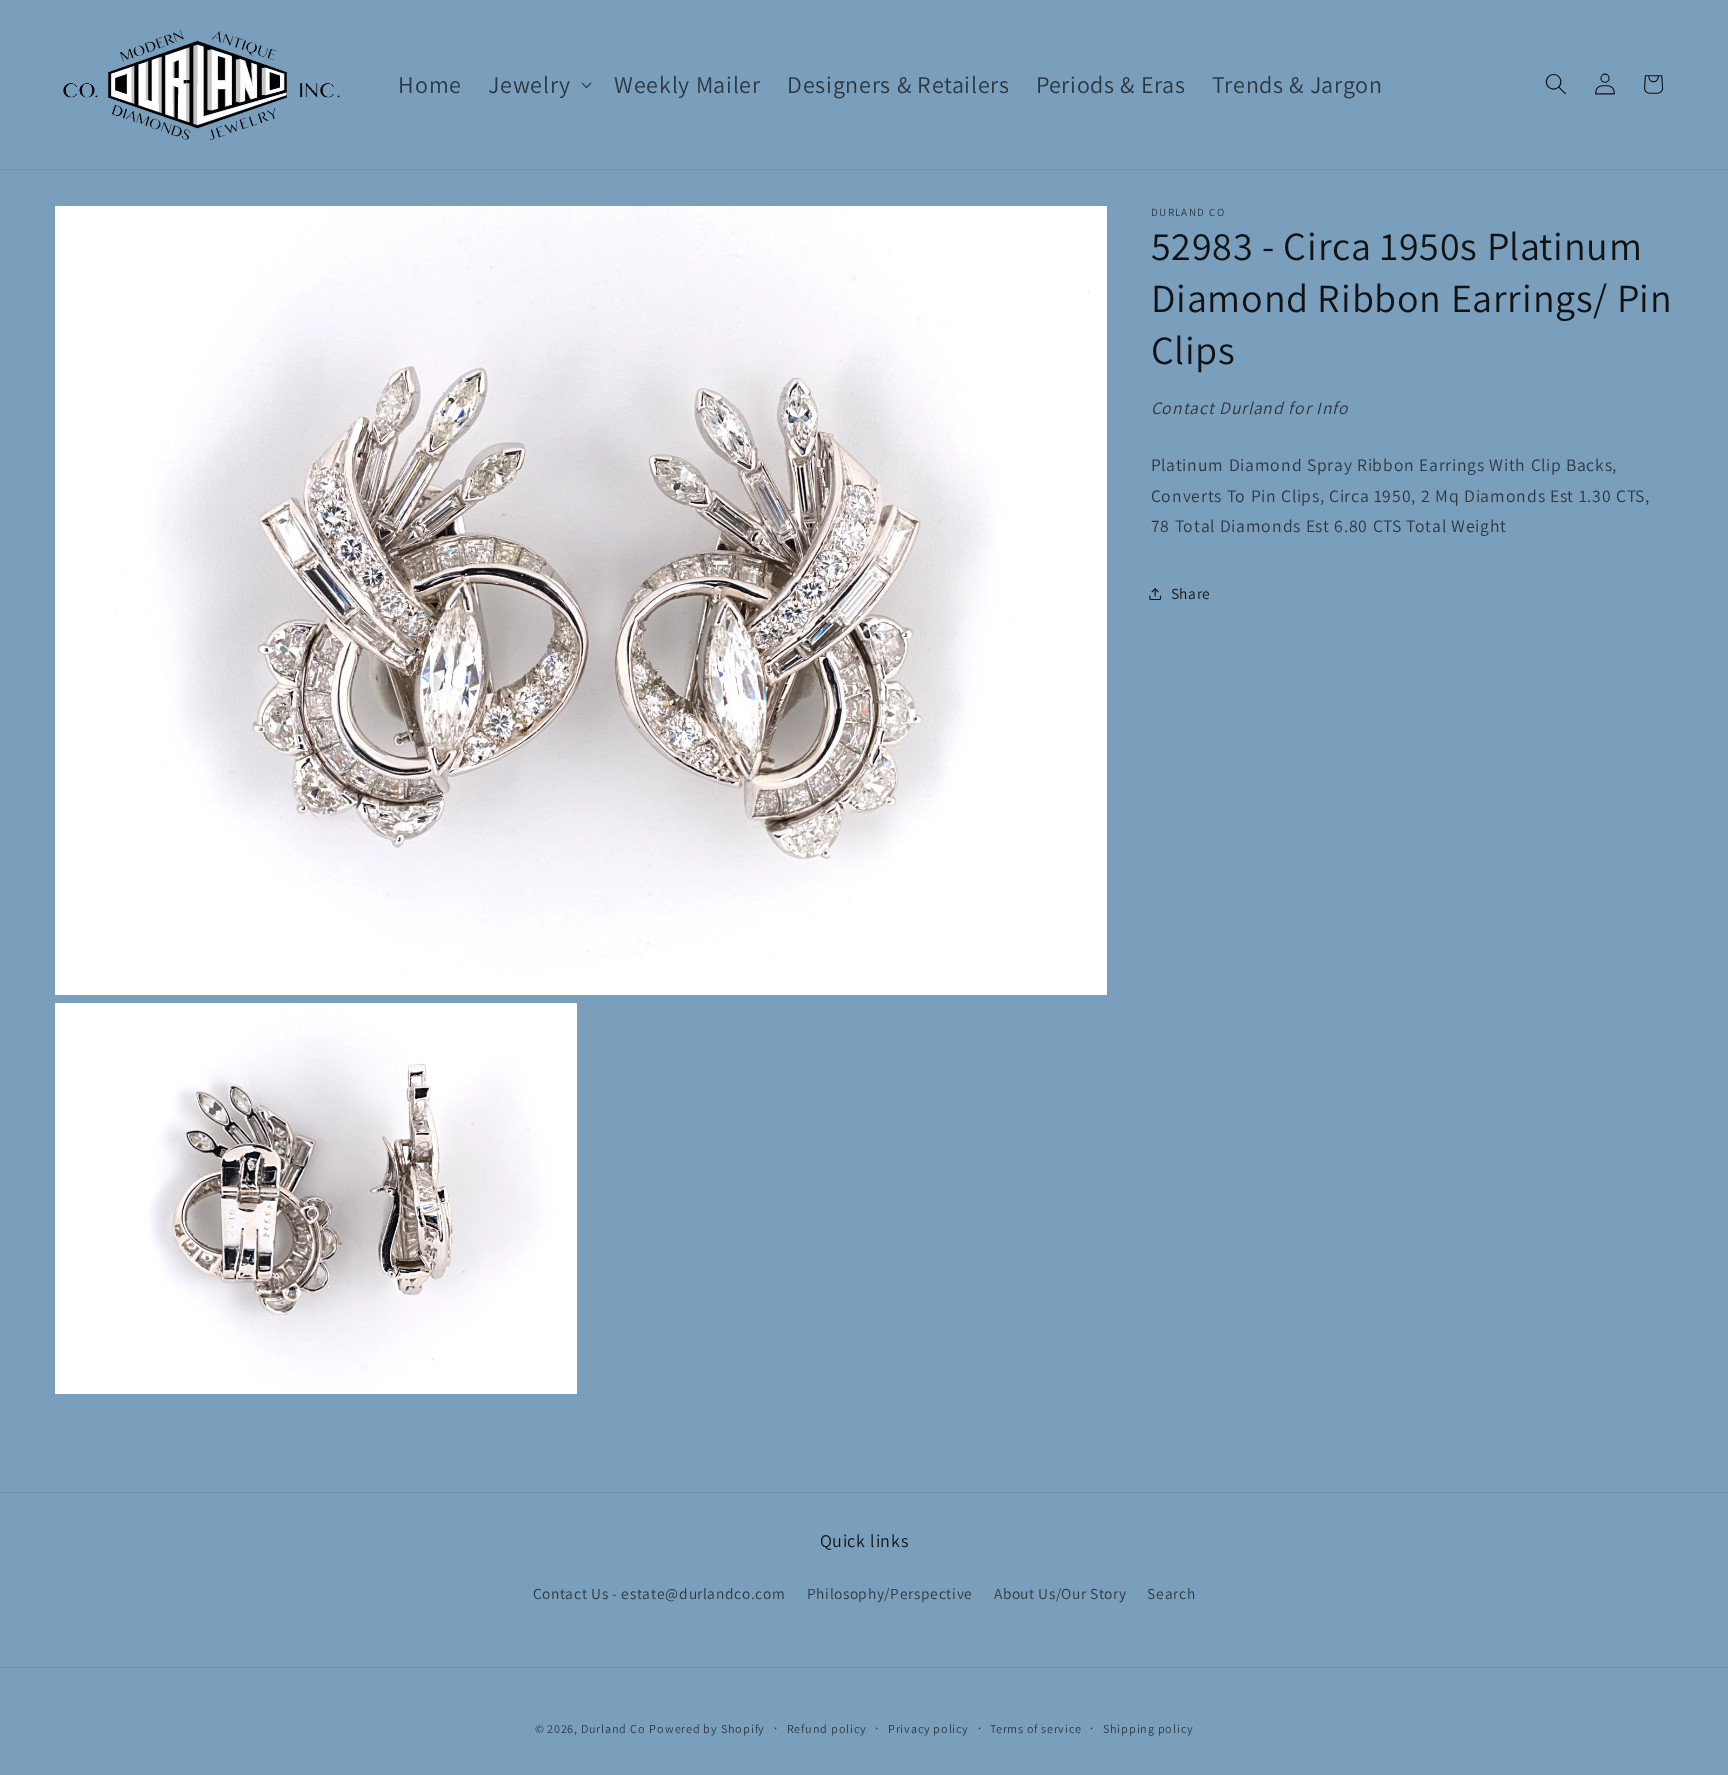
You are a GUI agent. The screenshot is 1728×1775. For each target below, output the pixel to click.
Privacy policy (928, 1728)
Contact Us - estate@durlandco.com (659, 1593)
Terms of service (1035, 1728)
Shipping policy (1148, 1728)
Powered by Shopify (707, 1728)
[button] (538, 84)
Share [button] (1191, 593)
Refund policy (827, 1728)
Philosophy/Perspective (890, 1593)
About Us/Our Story (1060, 1593)
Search (1171, 1593)
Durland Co (613, 1728)
